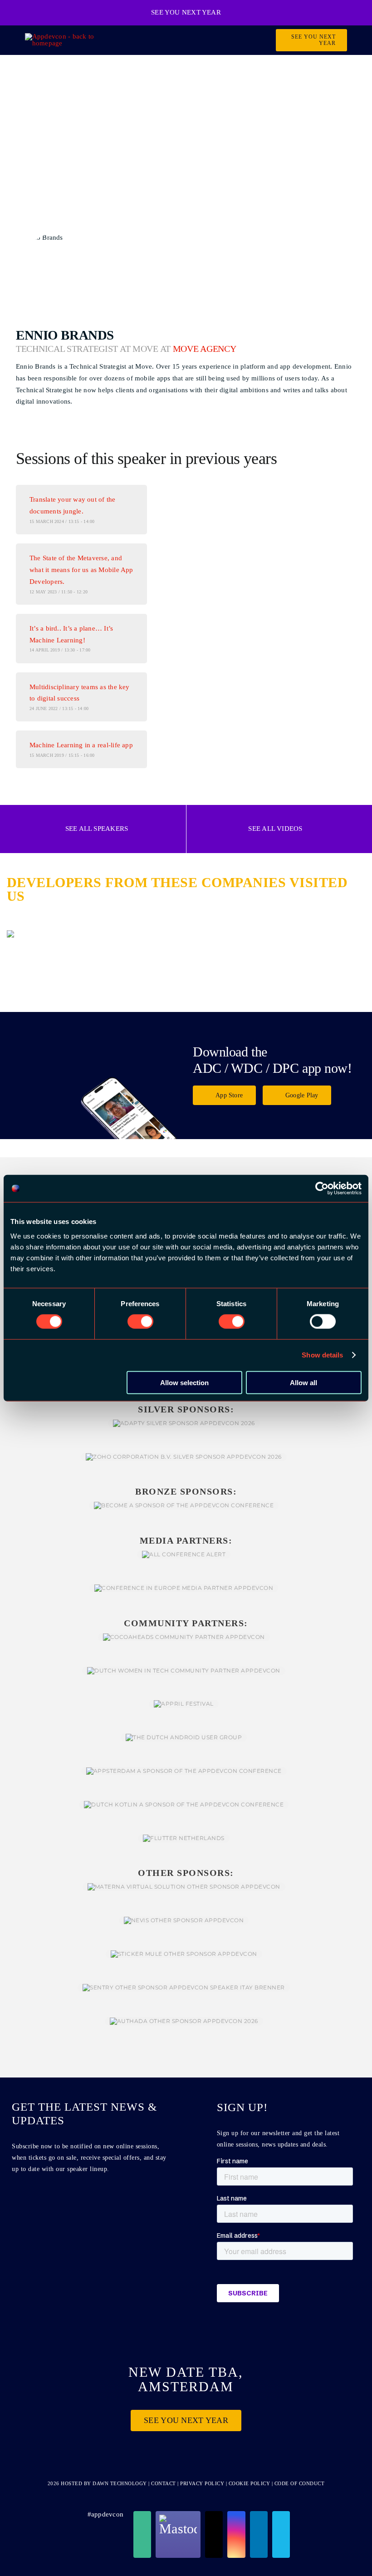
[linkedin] (259, 2534)
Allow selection (184, 1382)
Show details (322, 1355)
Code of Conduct (300, 2483)
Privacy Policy (202, 2483)
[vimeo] (281, 2534)
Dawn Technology (120, 2483)
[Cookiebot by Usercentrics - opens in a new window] (322, 1189)
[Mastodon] (178, 2534)
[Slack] (142, 2534)
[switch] (140, 1322)
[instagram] (236, 2534)
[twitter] (214, 2534)
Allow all (303, 1382)
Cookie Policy (250, 2483)
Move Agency (205, 349)
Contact (164, 2483)
